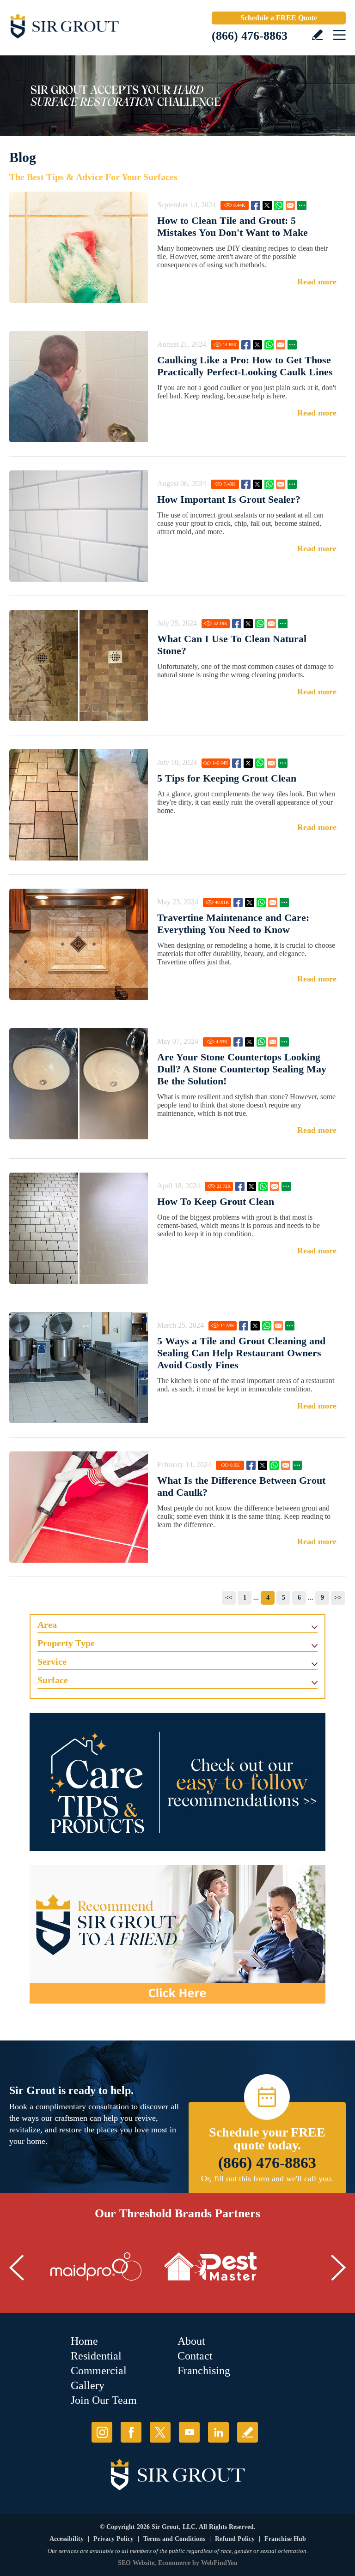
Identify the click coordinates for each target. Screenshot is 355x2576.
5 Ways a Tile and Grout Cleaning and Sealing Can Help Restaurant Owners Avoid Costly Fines (241, 1353)
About (191, 2341)
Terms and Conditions (174, 2539)
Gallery (88, 2385)
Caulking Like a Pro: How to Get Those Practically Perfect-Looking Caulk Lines (245, 366)
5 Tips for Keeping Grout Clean (227, 778)
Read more (317, 282)
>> (338, 1598)
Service (52, 1661)
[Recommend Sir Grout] (177, 1934)
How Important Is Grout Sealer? (229, 499)
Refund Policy (235, 2539)
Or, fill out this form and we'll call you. (267, 2179)
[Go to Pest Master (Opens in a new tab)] (211, 2267)
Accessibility (67, 2539)
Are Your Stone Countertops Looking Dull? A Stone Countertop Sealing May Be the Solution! (242, 1069)
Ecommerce (174, 2563)
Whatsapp (279, 205)
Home (84, 2341)
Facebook (256, 205)
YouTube (189, 2432)
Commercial (99, 2371)
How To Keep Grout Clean (216, 1201)
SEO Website (136, 2563)
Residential (96, 2356)
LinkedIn (218, 2432)
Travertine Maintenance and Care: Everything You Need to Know (233, 924)
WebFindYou (219, 2563)
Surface (53, 1680)
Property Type (66, 1643)
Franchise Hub (285, 2539)
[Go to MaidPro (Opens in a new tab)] (96, 2267)
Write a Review (317, 35)
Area (47, 1625)
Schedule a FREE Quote (279, 18)
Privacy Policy (113, 2539)
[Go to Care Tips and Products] (177, 1782)
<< (229, 1598)
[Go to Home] (88, 28)
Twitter (267, 205)
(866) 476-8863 (250, 36)
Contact (195, 2356)
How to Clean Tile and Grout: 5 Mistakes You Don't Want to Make (233, 226)
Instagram (102, 2432)
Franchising (204, 2371)
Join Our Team (104, 2400)
